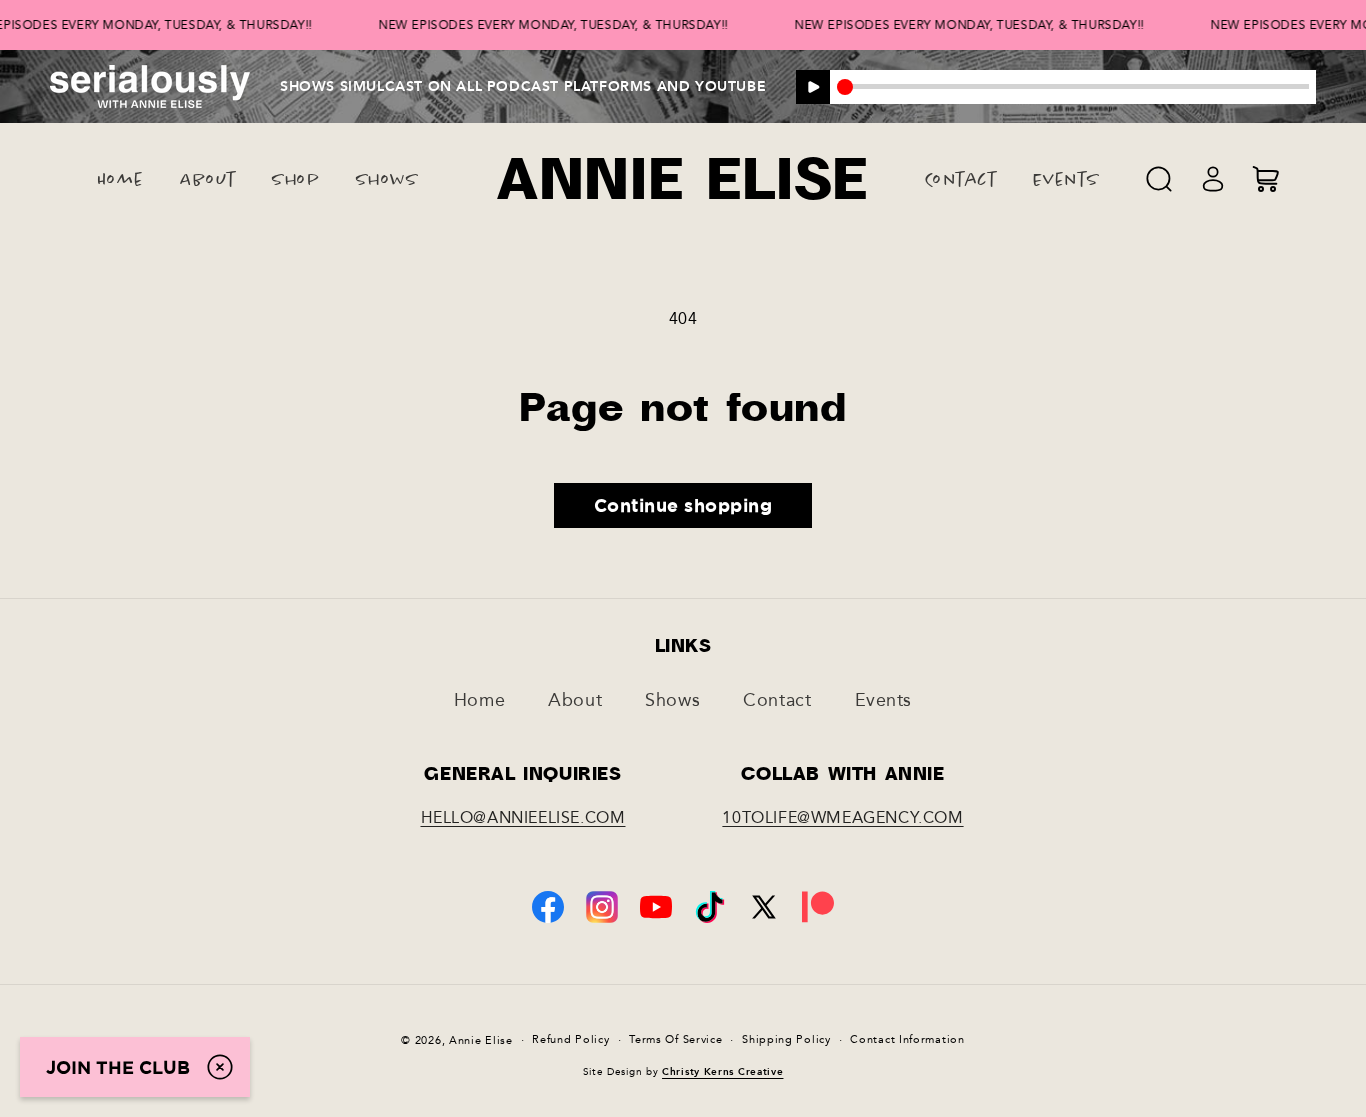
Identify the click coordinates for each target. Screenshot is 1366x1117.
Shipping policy (786, 1039)
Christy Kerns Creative (722, 1072)
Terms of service (675, 1039)
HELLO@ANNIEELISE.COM (523, 817)
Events (884, 700)
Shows (672, 700)
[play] (813, 87)
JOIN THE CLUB (118, 1067)
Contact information (907, 1039)
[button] (1159, 179)
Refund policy (570, 1039)
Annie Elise (481, 1040)
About (575, 700)
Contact (777, 700)
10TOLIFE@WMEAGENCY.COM (842, 817)
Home (479, 700)
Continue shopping (683, 505)
